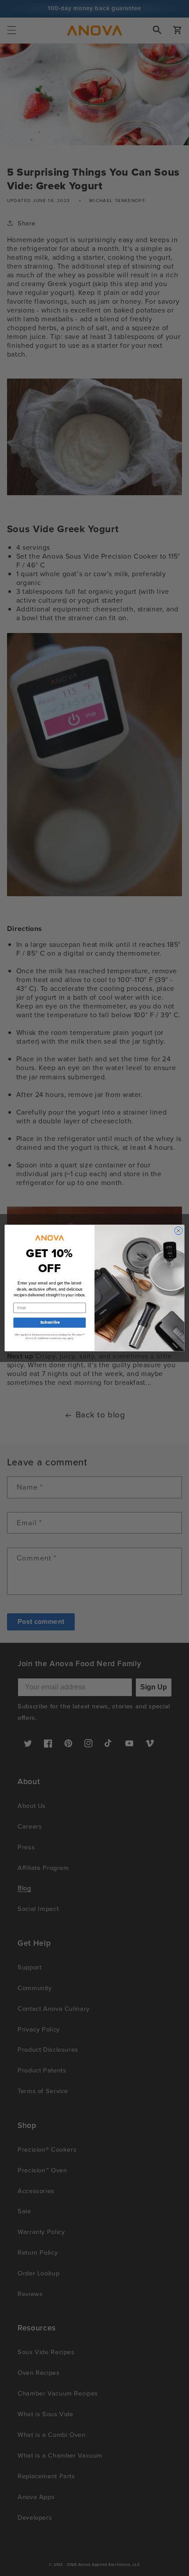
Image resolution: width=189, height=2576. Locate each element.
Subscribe (50, 1322)
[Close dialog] (178, 1230)
